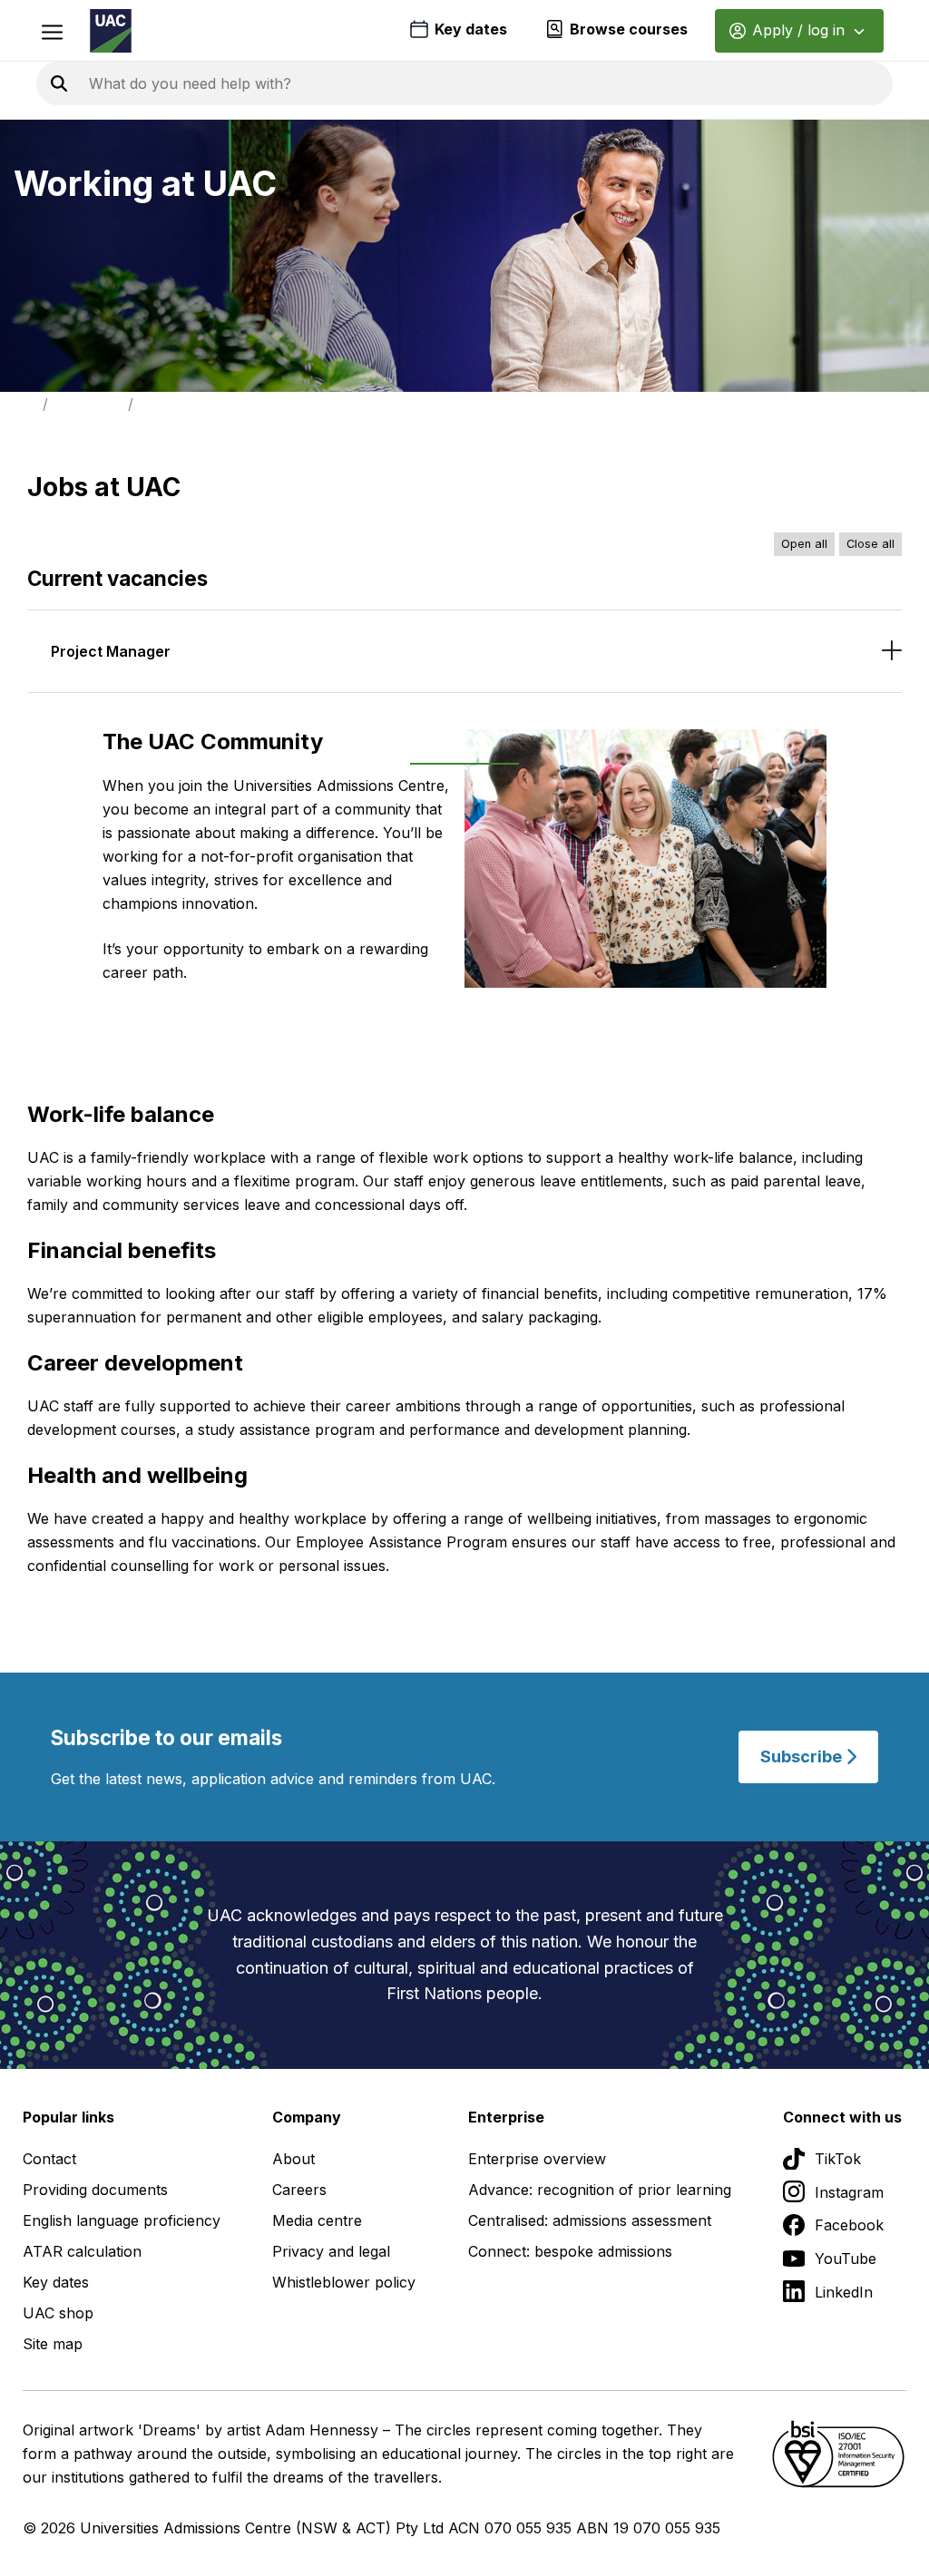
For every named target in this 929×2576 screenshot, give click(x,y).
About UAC (88, 404)
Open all (804, 544)
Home (18, 404)
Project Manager (111, 651)
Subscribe (803, 1756)
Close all (870, 544)
